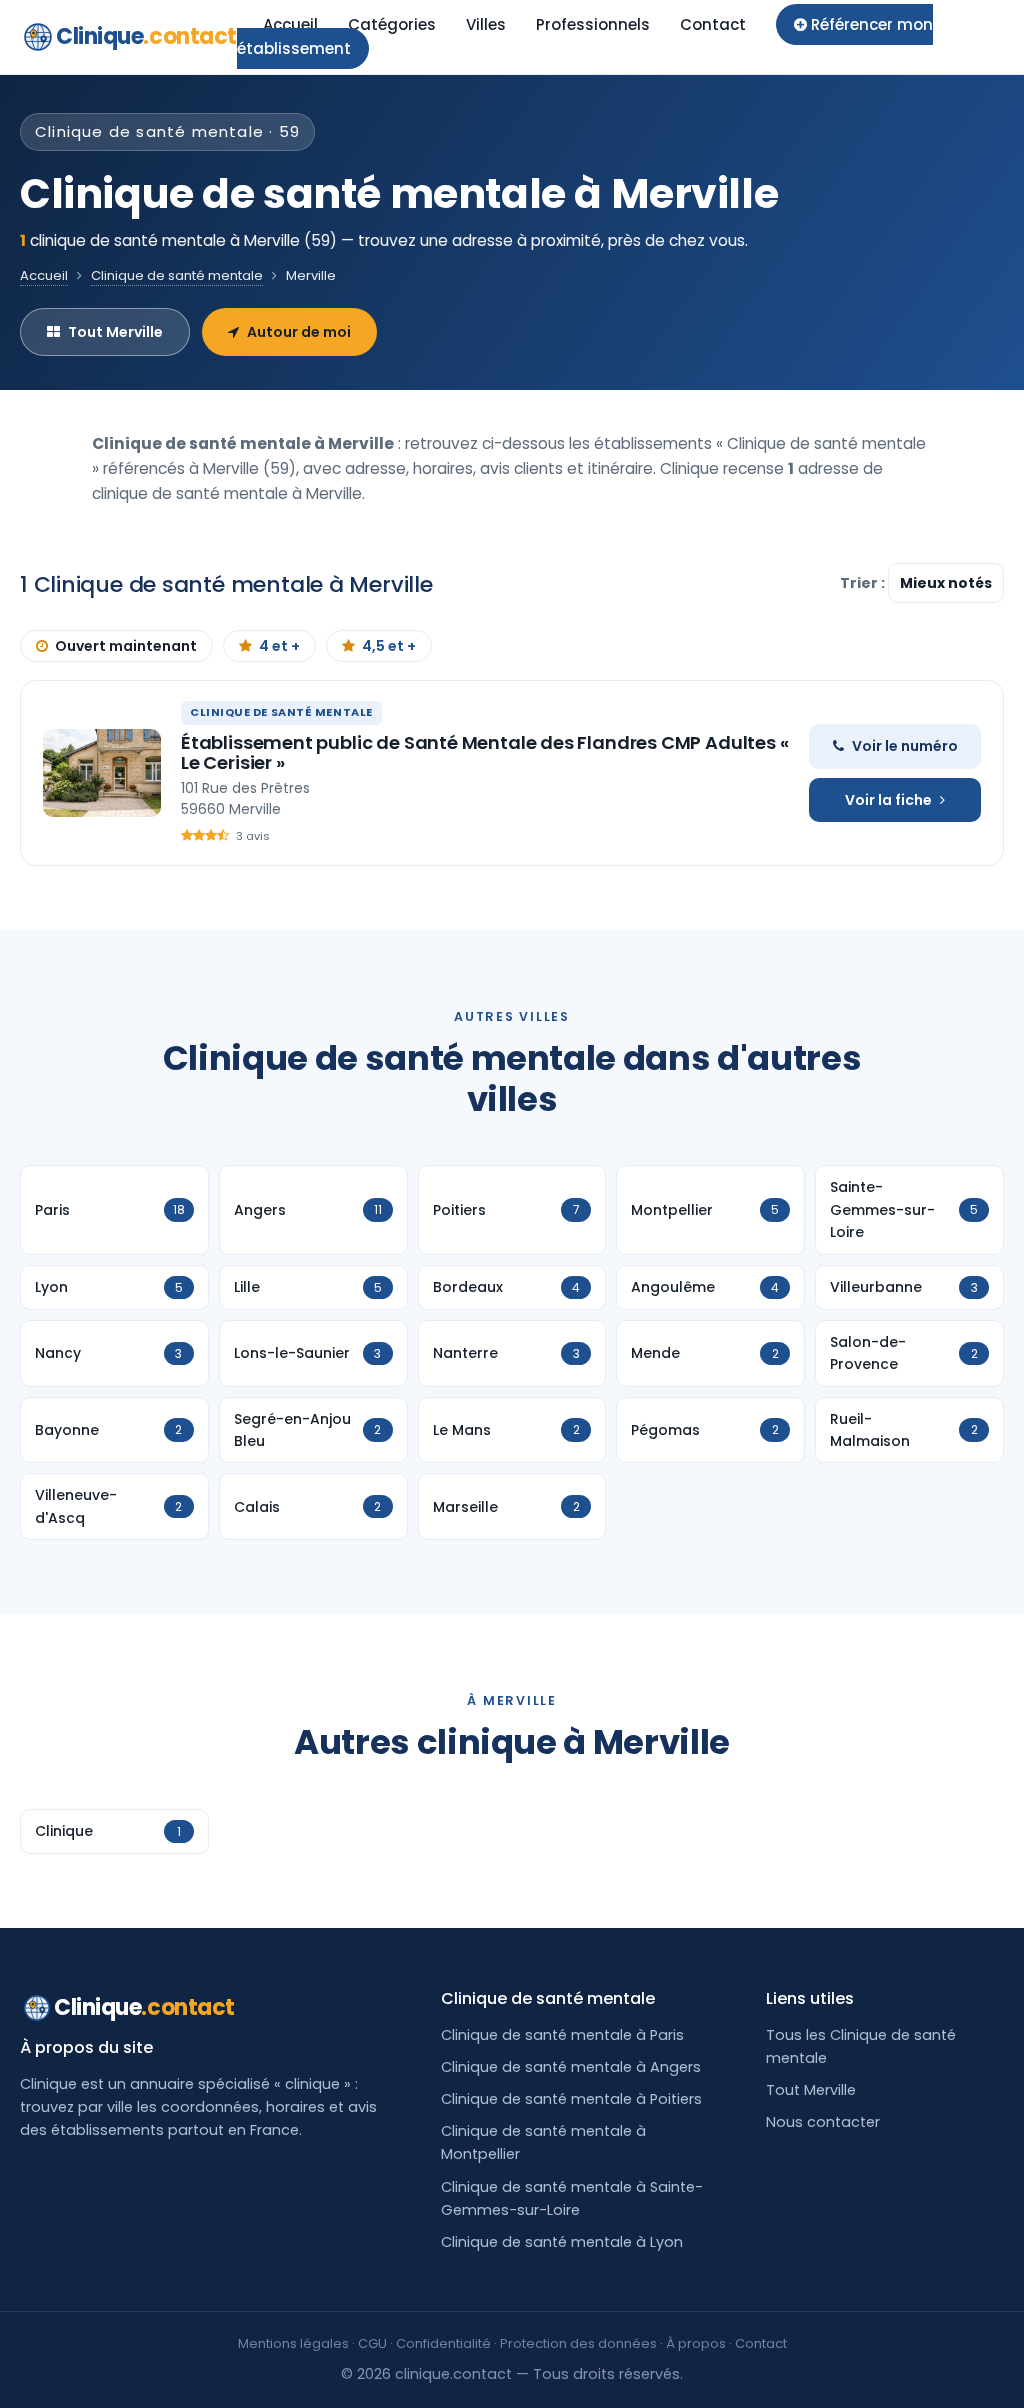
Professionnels (593, 24)
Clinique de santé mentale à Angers (571, 2067)
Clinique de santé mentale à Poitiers (571, 2099)
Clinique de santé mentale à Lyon (562, 2242)
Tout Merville (115, 332)
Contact (713, 24)
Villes (486, 24)
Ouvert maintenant (126, 646)
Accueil (290, 24)
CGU (372, 2343)
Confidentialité (443, 2343)
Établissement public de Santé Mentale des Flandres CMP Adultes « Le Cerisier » (484, 752)
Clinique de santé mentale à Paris (562, 2035)
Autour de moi (299, 332)
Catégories (392, 24)
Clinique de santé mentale (177, 275)
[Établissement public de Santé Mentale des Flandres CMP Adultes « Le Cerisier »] (102, 773)
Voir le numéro (905, 746)
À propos (696, 2343)
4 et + (279, 646)
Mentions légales (293, 2343)
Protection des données (578, 2343)
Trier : (864, 583)
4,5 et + (389, 646)
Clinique (146, 36)
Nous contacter (823, 2122)
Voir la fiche (888, 800)
